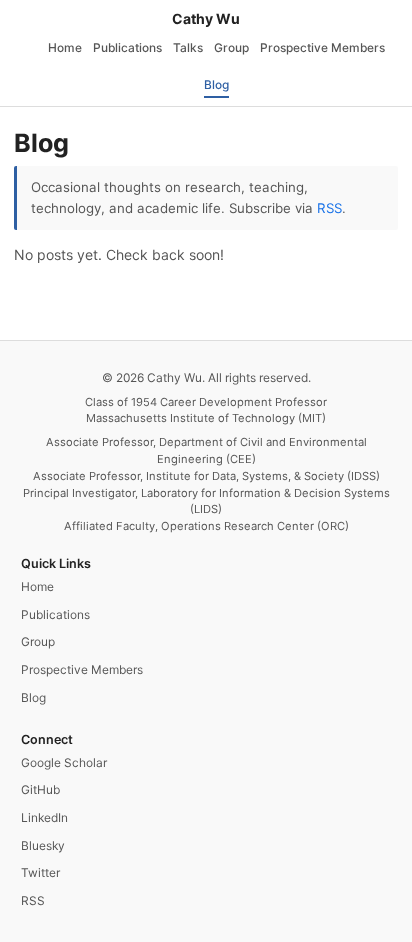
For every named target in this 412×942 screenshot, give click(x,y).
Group (231, 47)
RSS (329, 208)
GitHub (40, 789)
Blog (216, 84)
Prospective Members (322, 47)
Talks (188, 47)
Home (65, 47)
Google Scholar (64, 762)
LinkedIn (44, 817)
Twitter (40, 872)
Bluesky (43, 845)
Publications (127, 47)
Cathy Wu (206, 18)
